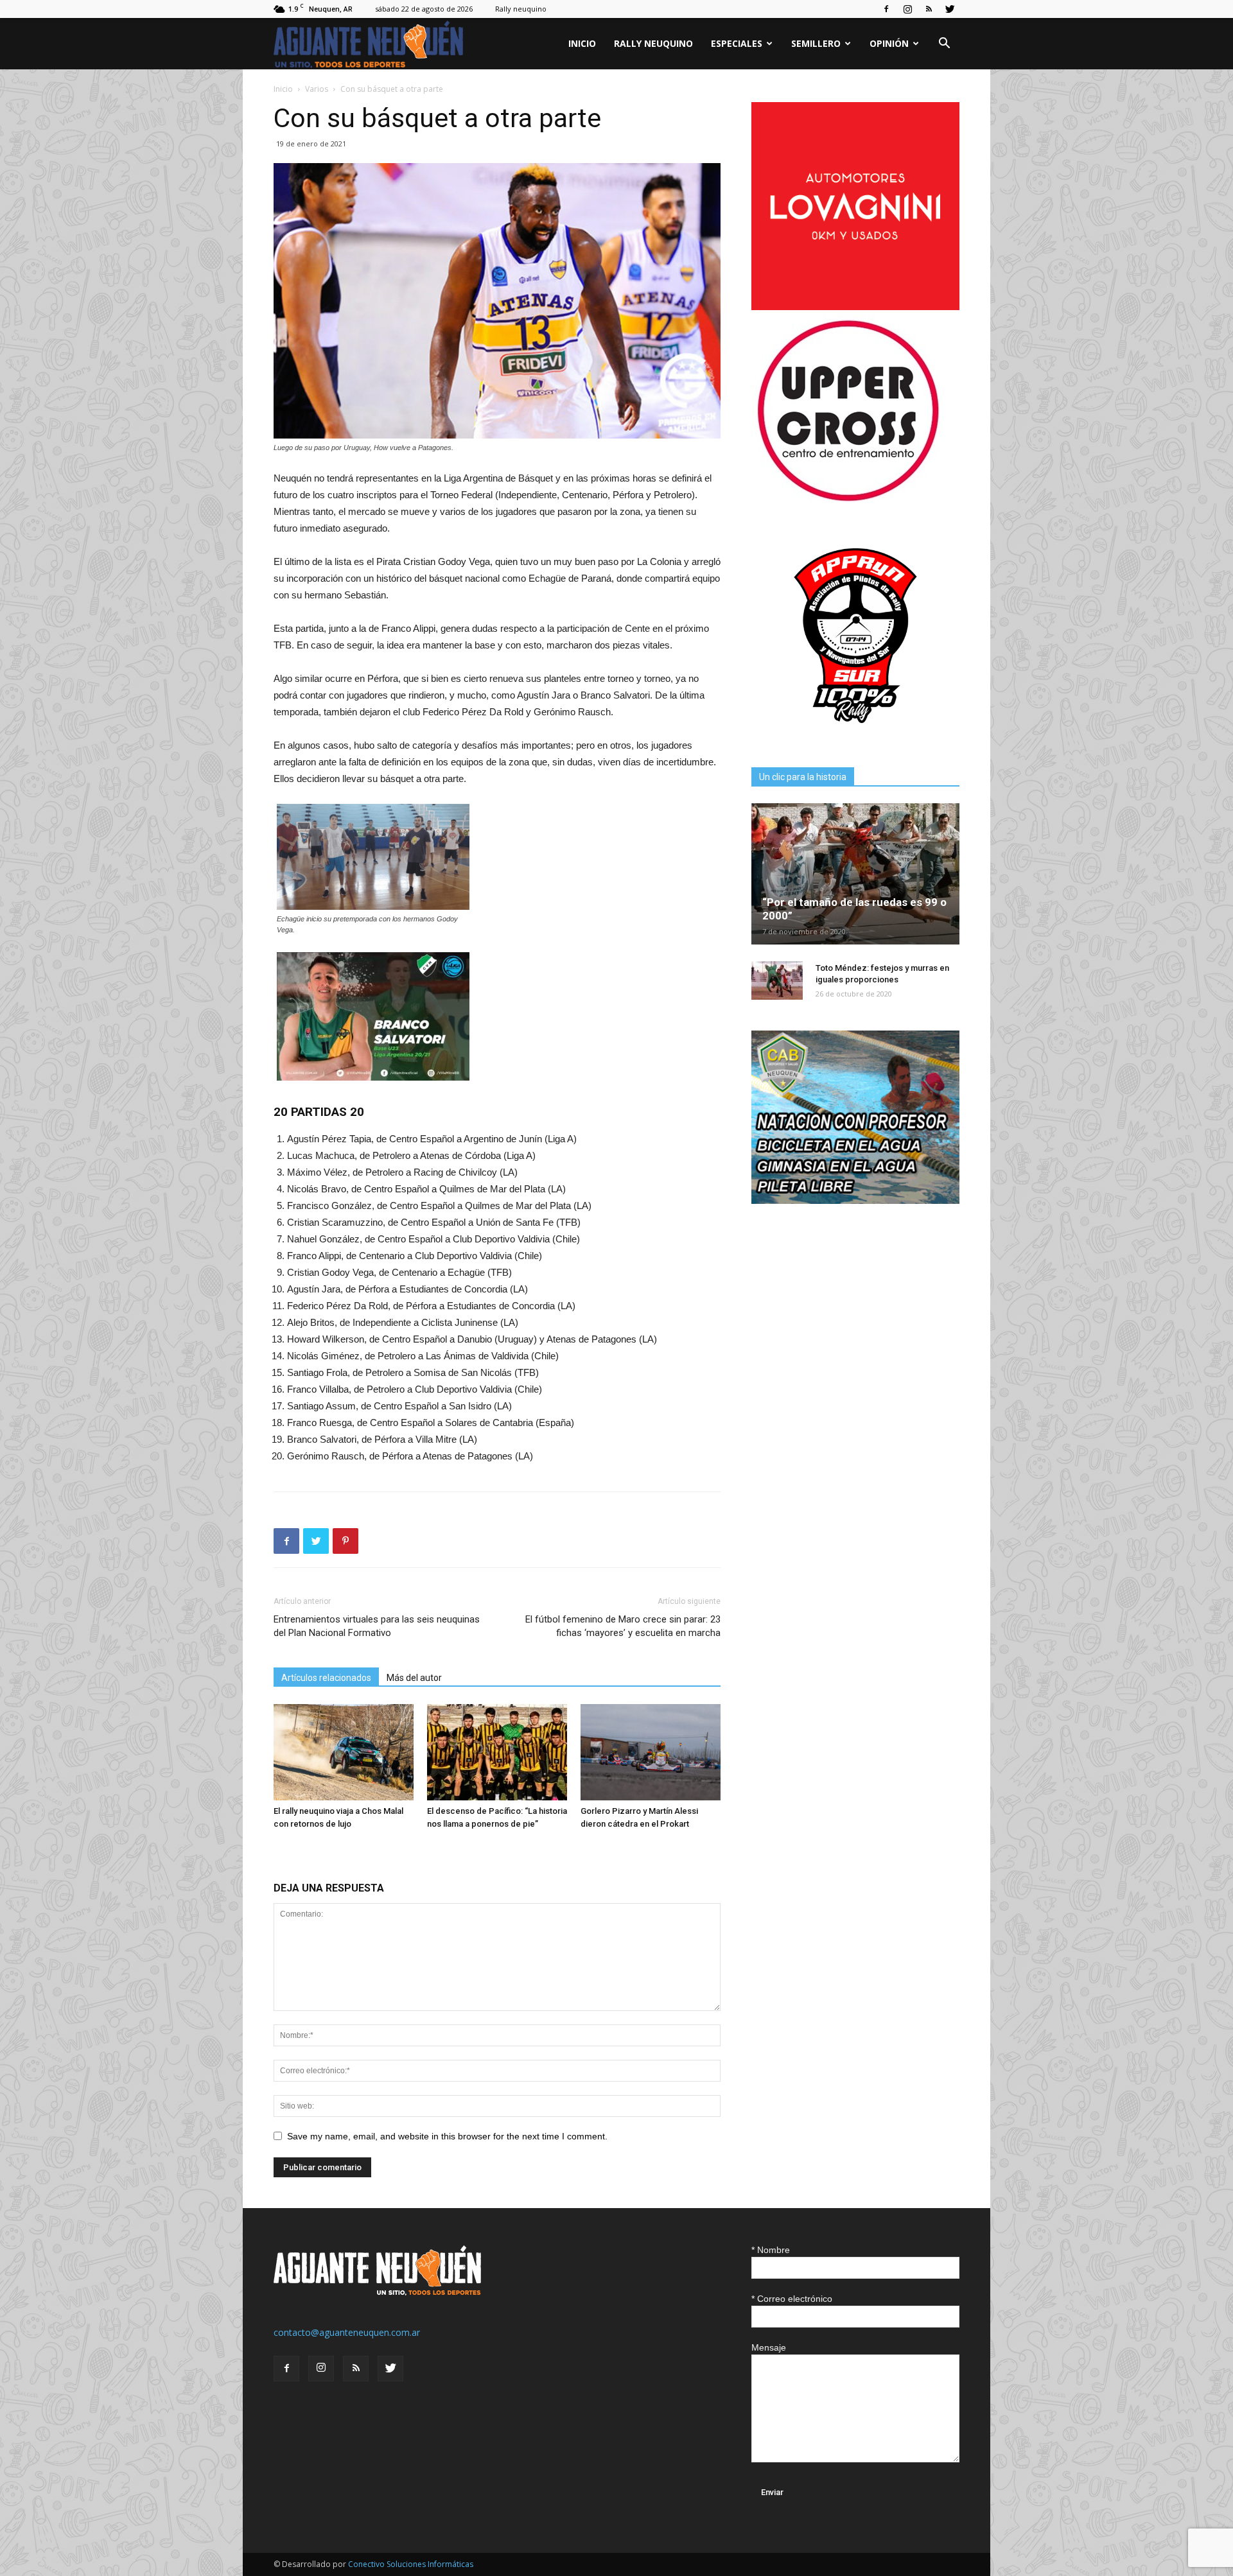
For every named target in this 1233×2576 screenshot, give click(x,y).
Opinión (889, 43)
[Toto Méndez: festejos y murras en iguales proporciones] (777, 980)
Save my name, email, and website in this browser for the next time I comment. (447, 2136)
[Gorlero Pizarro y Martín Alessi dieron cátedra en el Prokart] (651, 1752)
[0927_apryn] (855, 736)
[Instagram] (907, 9)
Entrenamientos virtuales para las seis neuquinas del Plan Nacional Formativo (377, 1626)
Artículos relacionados (326, 1678)
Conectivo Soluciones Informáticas (411, 2564)
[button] (944, 45)
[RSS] (929, 9)
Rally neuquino (521, 9)
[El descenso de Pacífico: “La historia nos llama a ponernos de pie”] (497, 1752)
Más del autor (414, 1678)
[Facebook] (886, 9)
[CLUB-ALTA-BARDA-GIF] (855, 1200)
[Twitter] (950, 9)
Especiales (737, 43)
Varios (317, 89)
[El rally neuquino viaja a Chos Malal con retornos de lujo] (344, 1752)
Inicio (582, 43)
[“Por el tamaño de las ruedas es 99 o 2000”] (855, 874)
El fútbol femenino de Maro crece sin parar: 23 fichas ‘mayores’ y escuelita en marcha (623, 1626)
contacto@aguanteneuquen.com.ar (347, 2332)
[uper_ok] (848, 500)
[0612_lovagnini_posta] (855, 307)
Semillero (816, 43)
